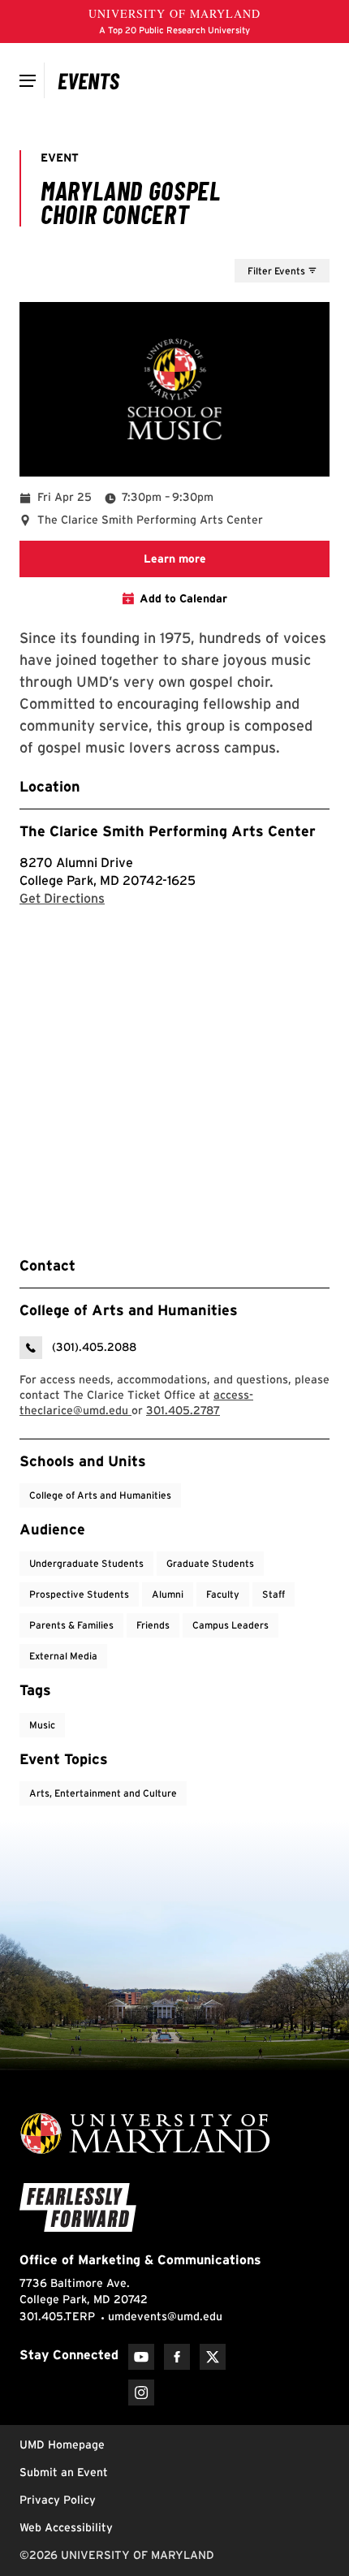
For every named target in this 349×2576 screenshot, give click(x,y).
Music (42, 1725)
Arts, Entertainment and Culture (103, 1793)
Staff (274, 1594)
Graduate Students (210, 1563)
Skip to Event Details (250, 244)
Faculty (223, 1594)
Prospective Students (79, 1594)
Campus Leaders (231, 1625)
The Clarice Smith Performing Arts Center (168, 831)
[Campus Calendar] (89, 80)
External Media (63, 1656)
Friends (153, 1625)
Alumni (168, 1594)
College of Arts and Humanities (100, 1495)
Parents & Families (71, 1625)
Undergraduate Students (86, 1563)
